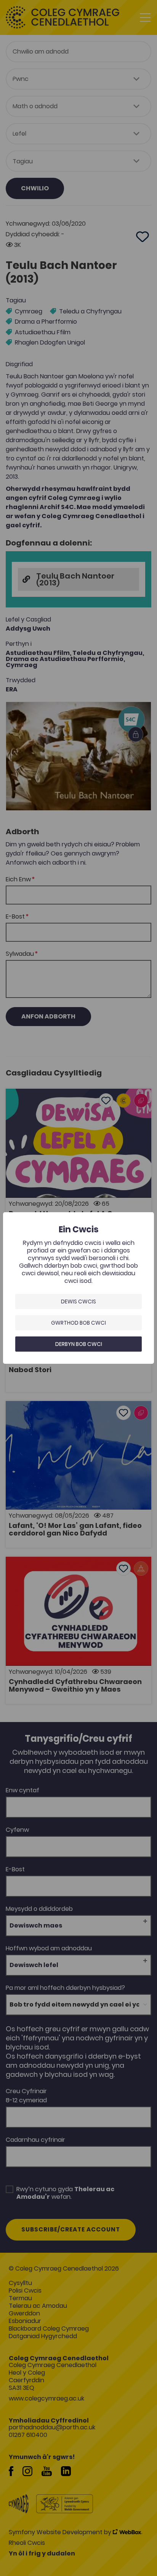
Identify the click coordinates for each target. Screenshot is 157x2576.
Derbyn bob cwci (79, 1344)
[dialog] (78, 1288)
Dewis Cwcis (78, 1301)
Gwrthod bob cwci (78, 1323)
